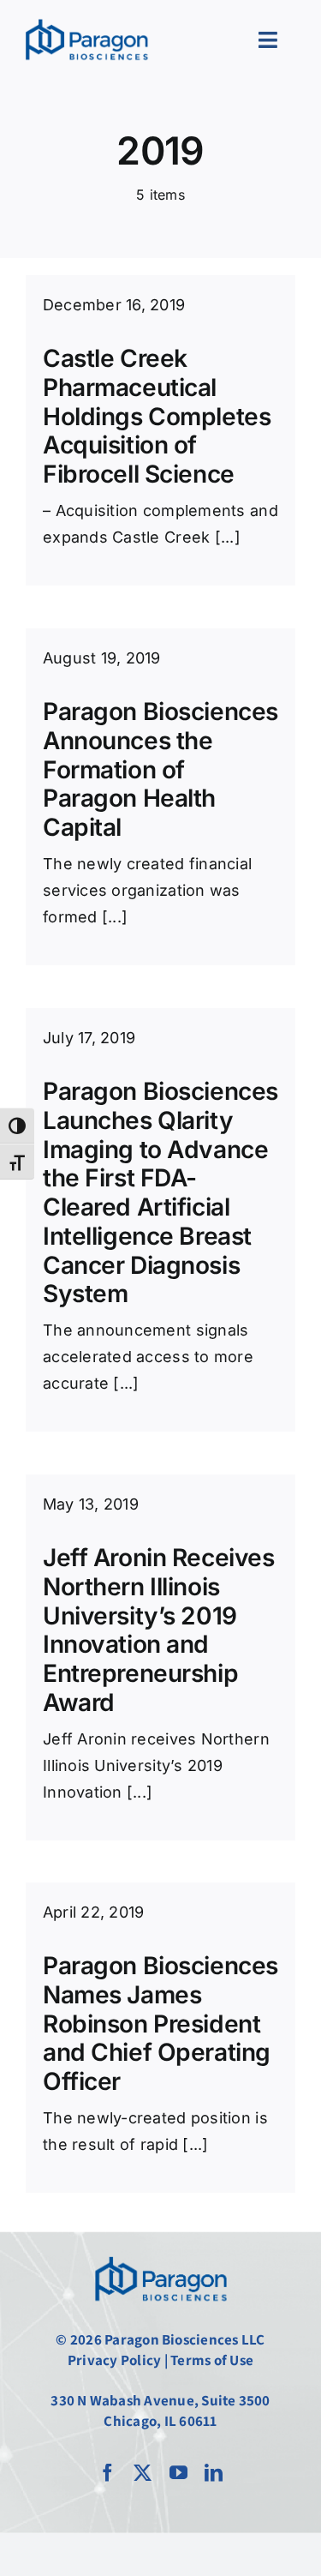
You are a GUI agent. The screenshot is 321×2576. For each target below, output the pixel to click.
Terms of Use (212, 2360)
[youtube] (178, 2473)
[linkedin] (214, 2473)
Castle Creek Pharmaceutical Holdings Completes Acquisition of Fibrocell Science (157, 416)
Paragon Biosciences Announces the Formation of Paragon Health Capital (160, 769)
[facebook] (107, 2473)
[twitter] (143, 2473)
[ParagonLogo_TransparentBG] (161, 2255)
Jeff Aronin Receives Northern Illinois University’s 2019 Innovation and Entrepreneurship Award (159, 1630)
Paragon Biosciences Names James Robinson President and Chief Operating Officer (160, 2024)
